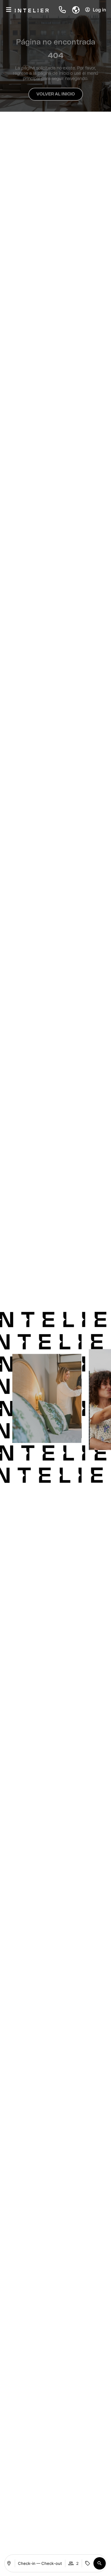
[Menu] (9, 10)
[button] (73, 10)
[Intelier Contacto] (63, 10)
